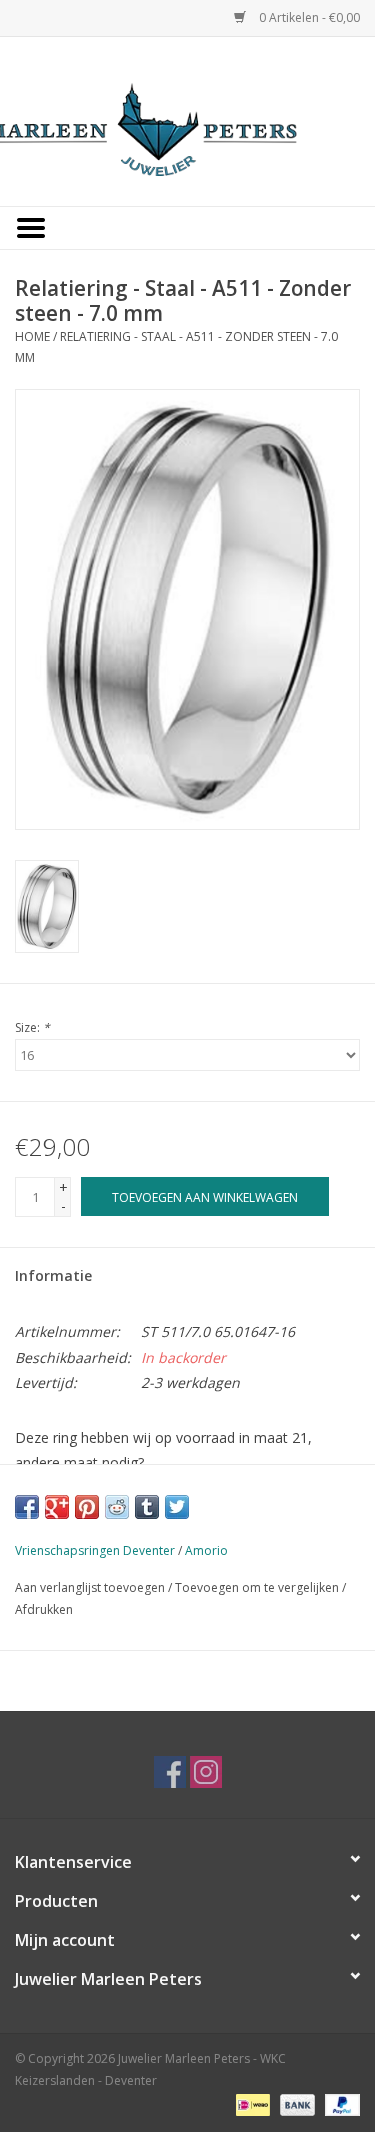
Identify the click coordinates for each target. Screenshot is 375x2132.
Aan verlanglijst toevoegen (90, 1587)
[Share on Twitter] (177, 1507)
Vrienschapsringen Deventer (95, 1550)
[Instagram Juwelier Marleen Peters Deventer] (206, 1772)
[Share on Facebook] (27, 1507)
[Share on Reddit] (117, 1507)
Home (32, 336)
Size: (32, 1027)
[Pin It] (87, 1507)
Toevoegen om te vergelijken (258, 1587)
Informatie (53, 1275)
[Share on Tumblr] (147, 1507)
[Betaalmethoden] (251, 2104)
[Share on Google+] (57, 1507)
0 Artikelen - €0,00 (308, 17)
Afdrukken (44, 1609)
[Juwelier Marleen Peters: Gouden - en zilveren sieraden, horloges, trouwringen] (188, 119)
